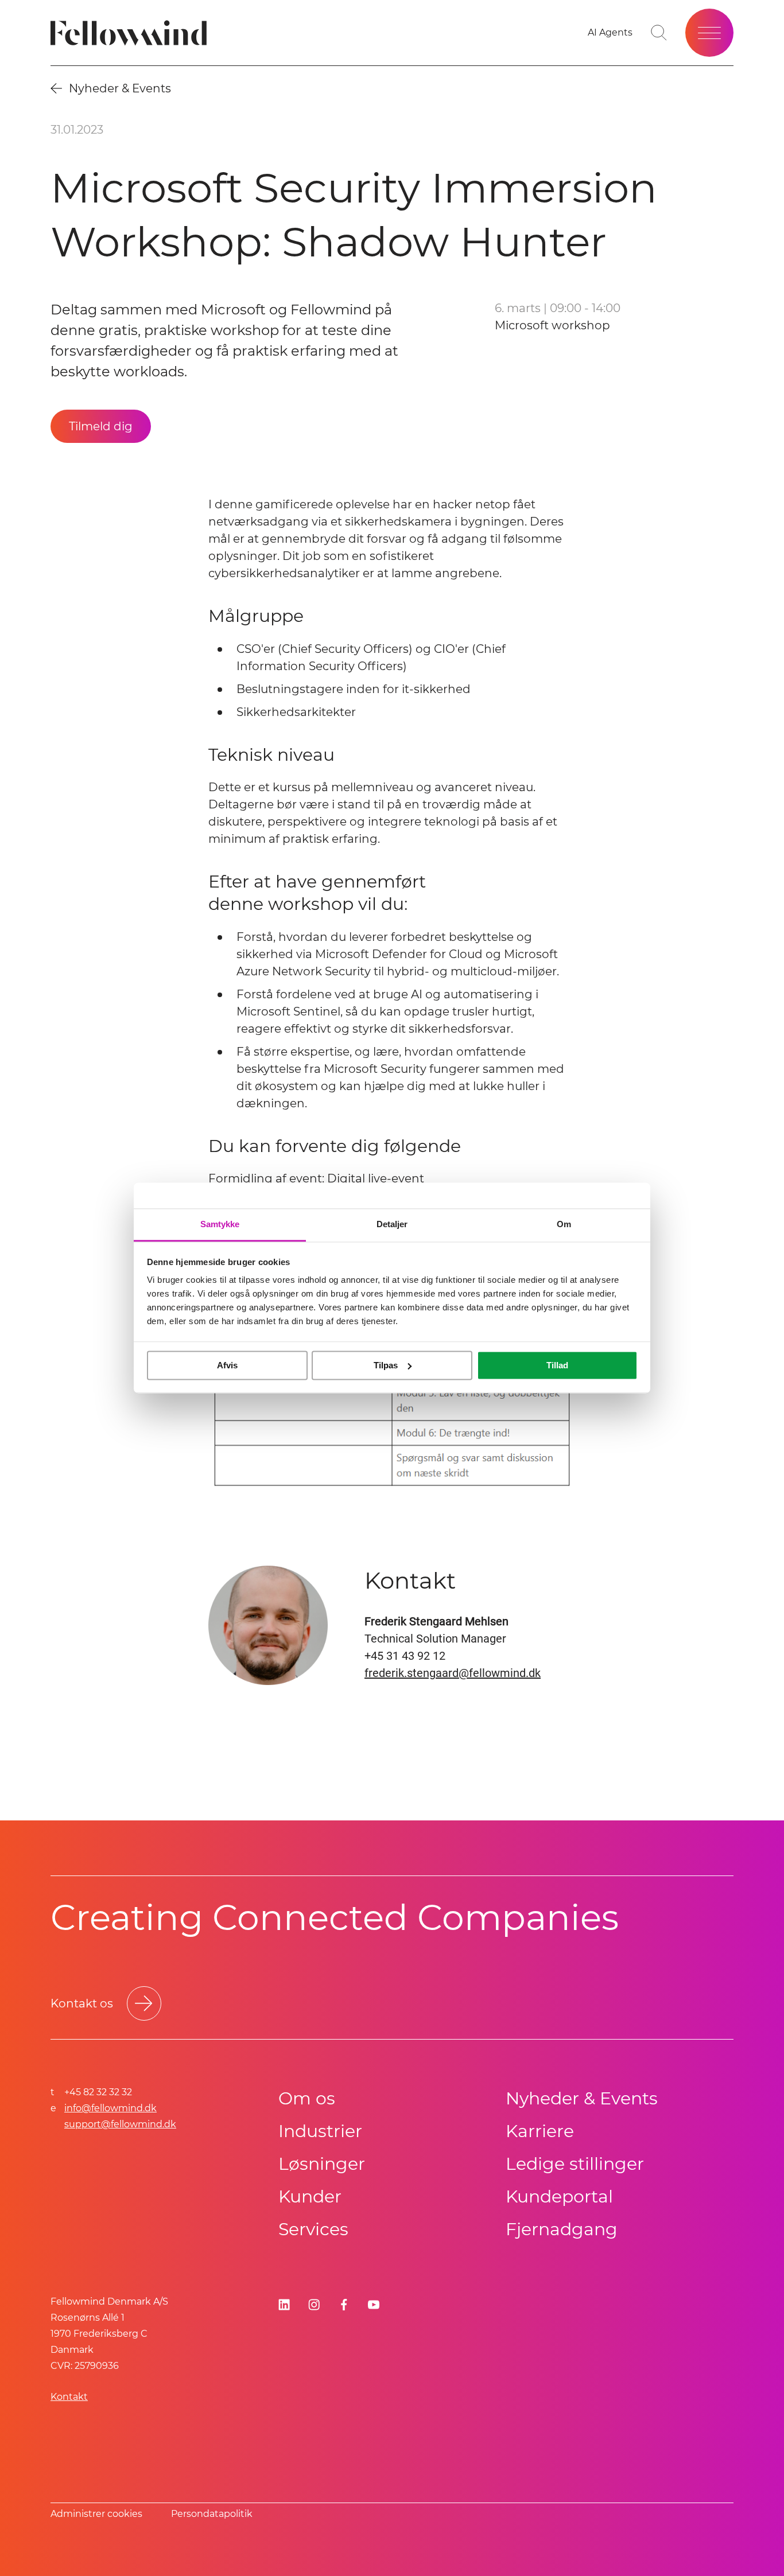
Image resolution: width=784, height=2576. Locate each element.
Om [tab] (564, 1224)
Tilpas (386, 1365)
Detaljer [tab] (392, 1224)
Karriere (540, 2131)
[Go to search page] (659, 33)
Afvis (227, 1365)
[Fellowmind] (132, 33)
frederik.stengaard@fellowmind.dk (453, 1673)
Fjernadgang (562, 2229)
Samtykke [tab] (220, 1224)
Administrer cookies (96, 2514)
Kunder (310, 2196)
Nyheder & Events (582, 2098)
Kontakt (69, 2397)
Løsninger (322, 2164)
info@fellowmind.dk (110, 2108)
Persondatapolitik (212, 2514)
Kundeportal (559, 2196)
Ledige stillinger (575, 2164)
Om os (307, 2098)
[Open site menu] (709, 33)
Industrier (320, 2131)
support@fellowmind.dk (120, 2124)
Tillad (557, 1365)
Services (313, 2229)
